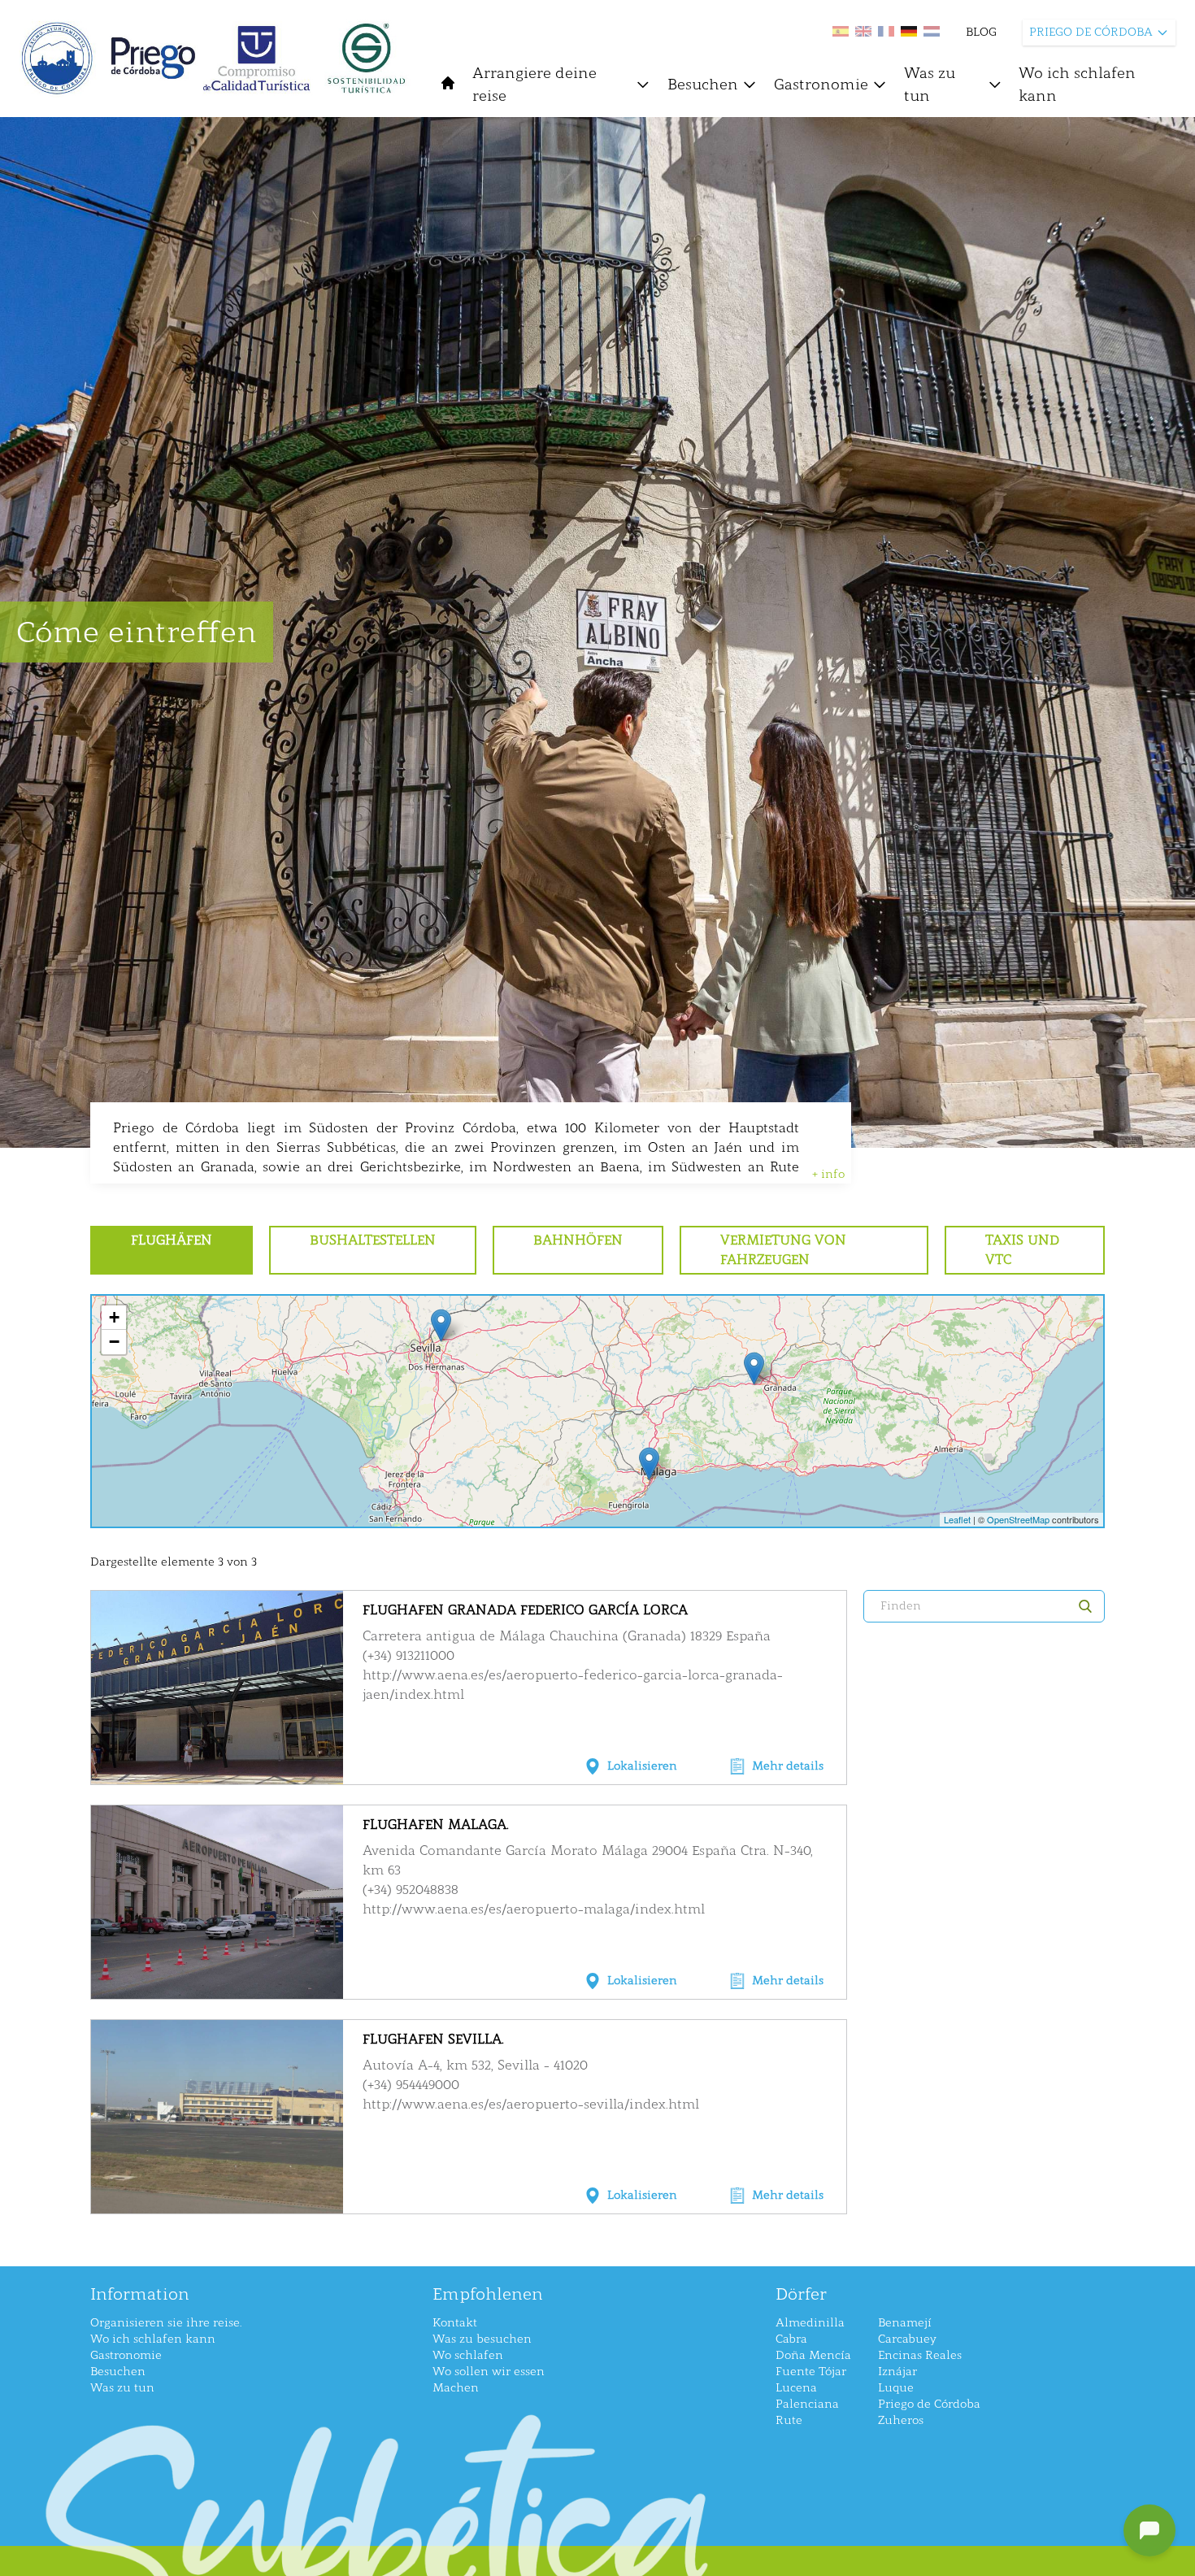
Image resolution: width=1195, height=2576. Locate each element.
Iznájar (897, 2372)
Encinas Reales (920, 2355)
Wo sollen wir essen (489, 2372)
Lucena (796, 2388)
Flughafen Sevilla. (433, 2039)
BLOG (981, 32)
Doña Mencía (813, 2355)
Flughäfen (172, 1240)
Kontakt (455, 2323)
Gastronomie (821, 85)
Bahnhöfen (578, 1240)
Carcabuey (907, 2339)
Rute (789, 2420)
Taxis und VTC (1022, 1250)
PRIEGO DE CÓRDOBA (1091, 32)
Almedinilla (810, 2323)
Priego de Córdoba (929, 2404)
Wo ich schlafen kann (1077, 85)
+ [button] (114, 1317)
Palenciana (807, 2404)
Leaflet (957, 1519)
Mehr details (788, 1766)
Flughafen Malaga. (436, 1824)
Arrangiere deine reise (534, 85)
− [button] (114, 1342)
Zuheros (901, 2420)
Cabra (791, 2339)
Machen (456, 2388)
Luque (896, 2388)
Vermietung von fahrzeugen (783, 1250)
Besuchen (703, 85)
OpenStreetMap (1018, 1519)
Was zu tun (930, 85)
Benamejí (905, 2323)
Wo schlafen (468, 2355)
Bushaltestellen (373, 1240)
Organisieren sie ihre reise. (166, 2323)
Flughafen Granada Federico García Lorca (525, 1610)
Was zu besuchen (482, 2339)
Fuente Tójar (811, 2372)
